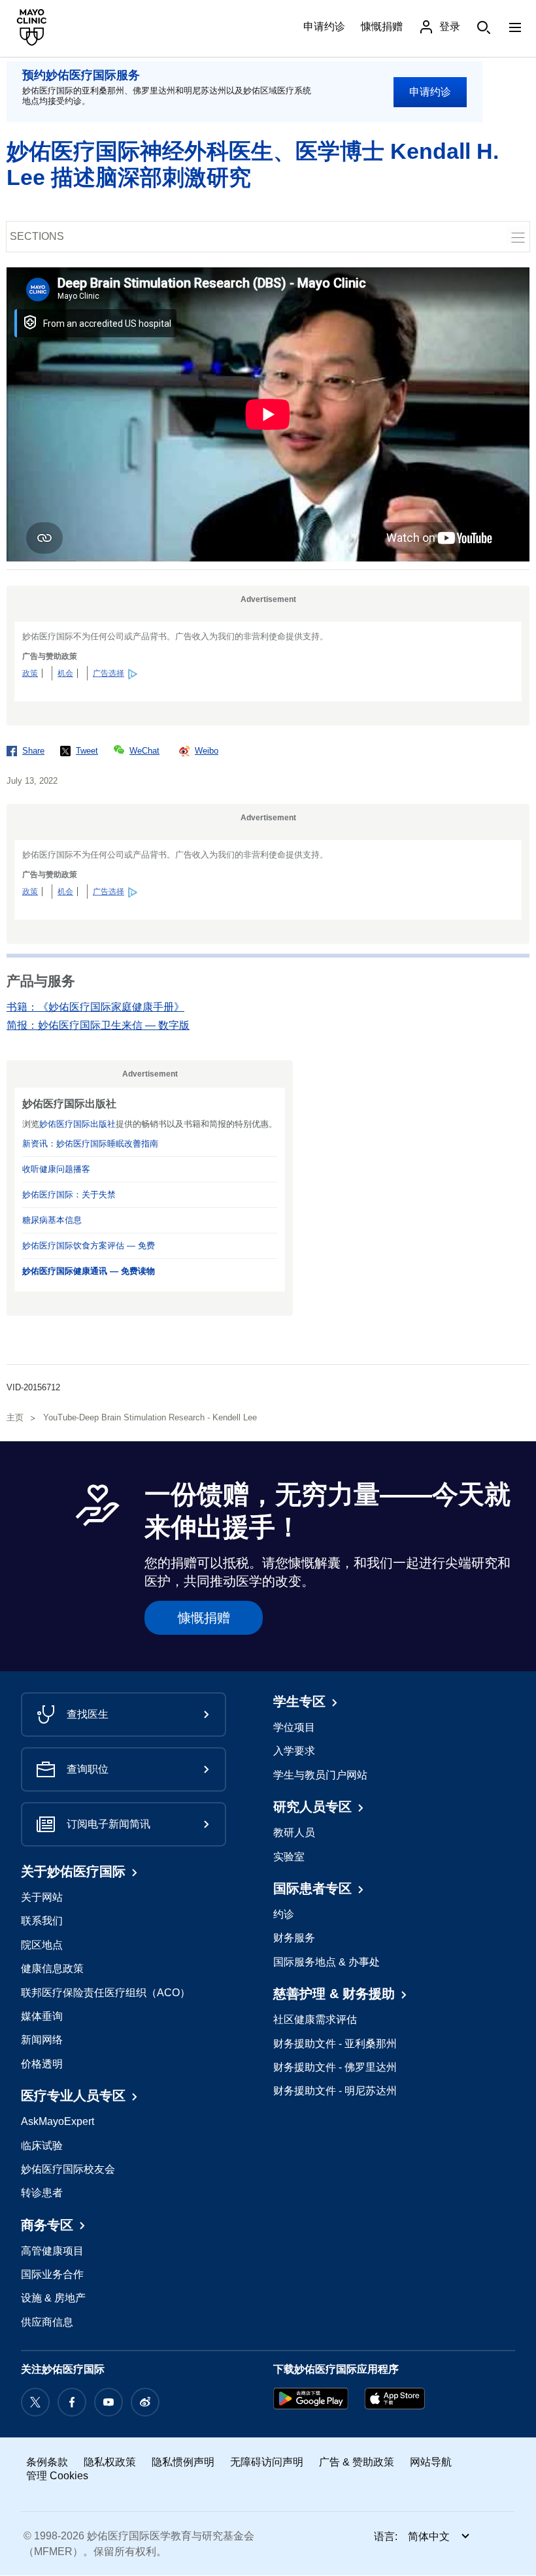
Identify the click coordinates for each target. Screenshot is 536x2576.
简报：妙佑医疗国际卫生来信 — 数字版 (98, 1025)
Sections (37, 236)
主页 (15, 1417)
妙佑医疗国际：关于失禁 (69, 1195)
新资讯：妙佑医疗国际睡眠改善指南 (90, 1144)
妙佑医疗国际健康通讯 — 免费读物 (89, 1271)
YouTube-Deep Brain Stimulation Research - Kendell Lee (150, 1417)
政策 (30, 673)
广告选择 (109, 673)
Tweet (87, 751)
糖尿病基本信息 (52, 1220)
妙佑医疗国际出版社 (77, 1124)
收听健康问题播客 (56, 1169)
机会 (65, 673)
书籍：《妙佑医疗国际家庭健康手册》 (95, 1007)
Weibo (207, 751)
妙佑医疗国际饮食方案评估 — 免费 (89, 1246)
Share (33, 751)
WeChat (144, 751)
